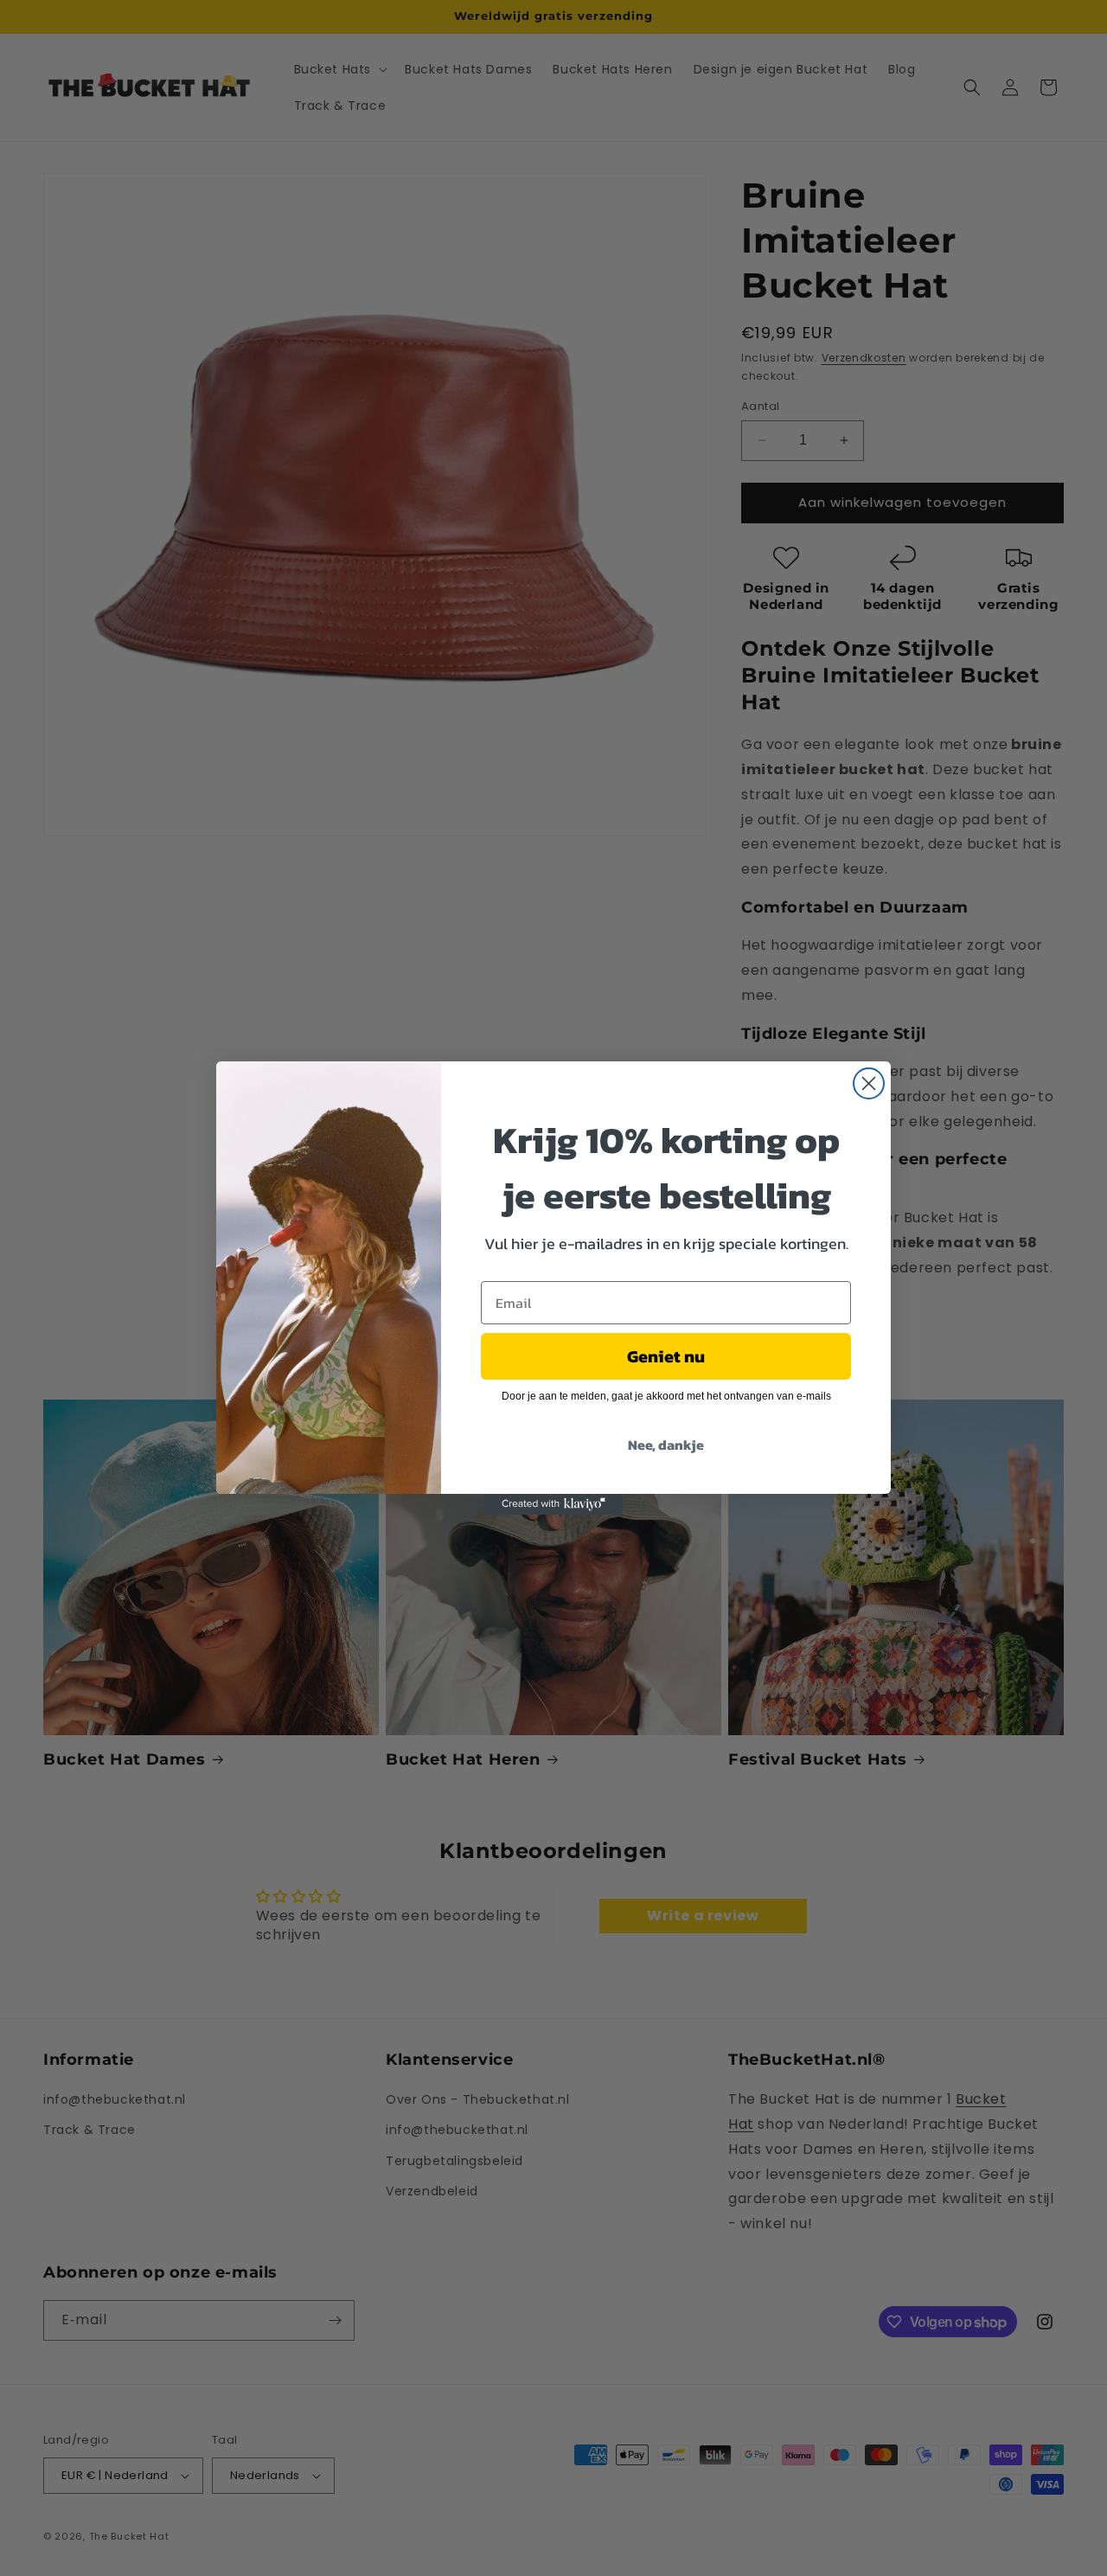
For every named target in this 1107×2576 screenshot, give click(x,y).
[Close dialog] (869, 1083)
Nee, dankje (666, 1445)
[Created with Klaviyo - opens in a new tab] (553, 1504)
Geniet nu (666, 1356)
